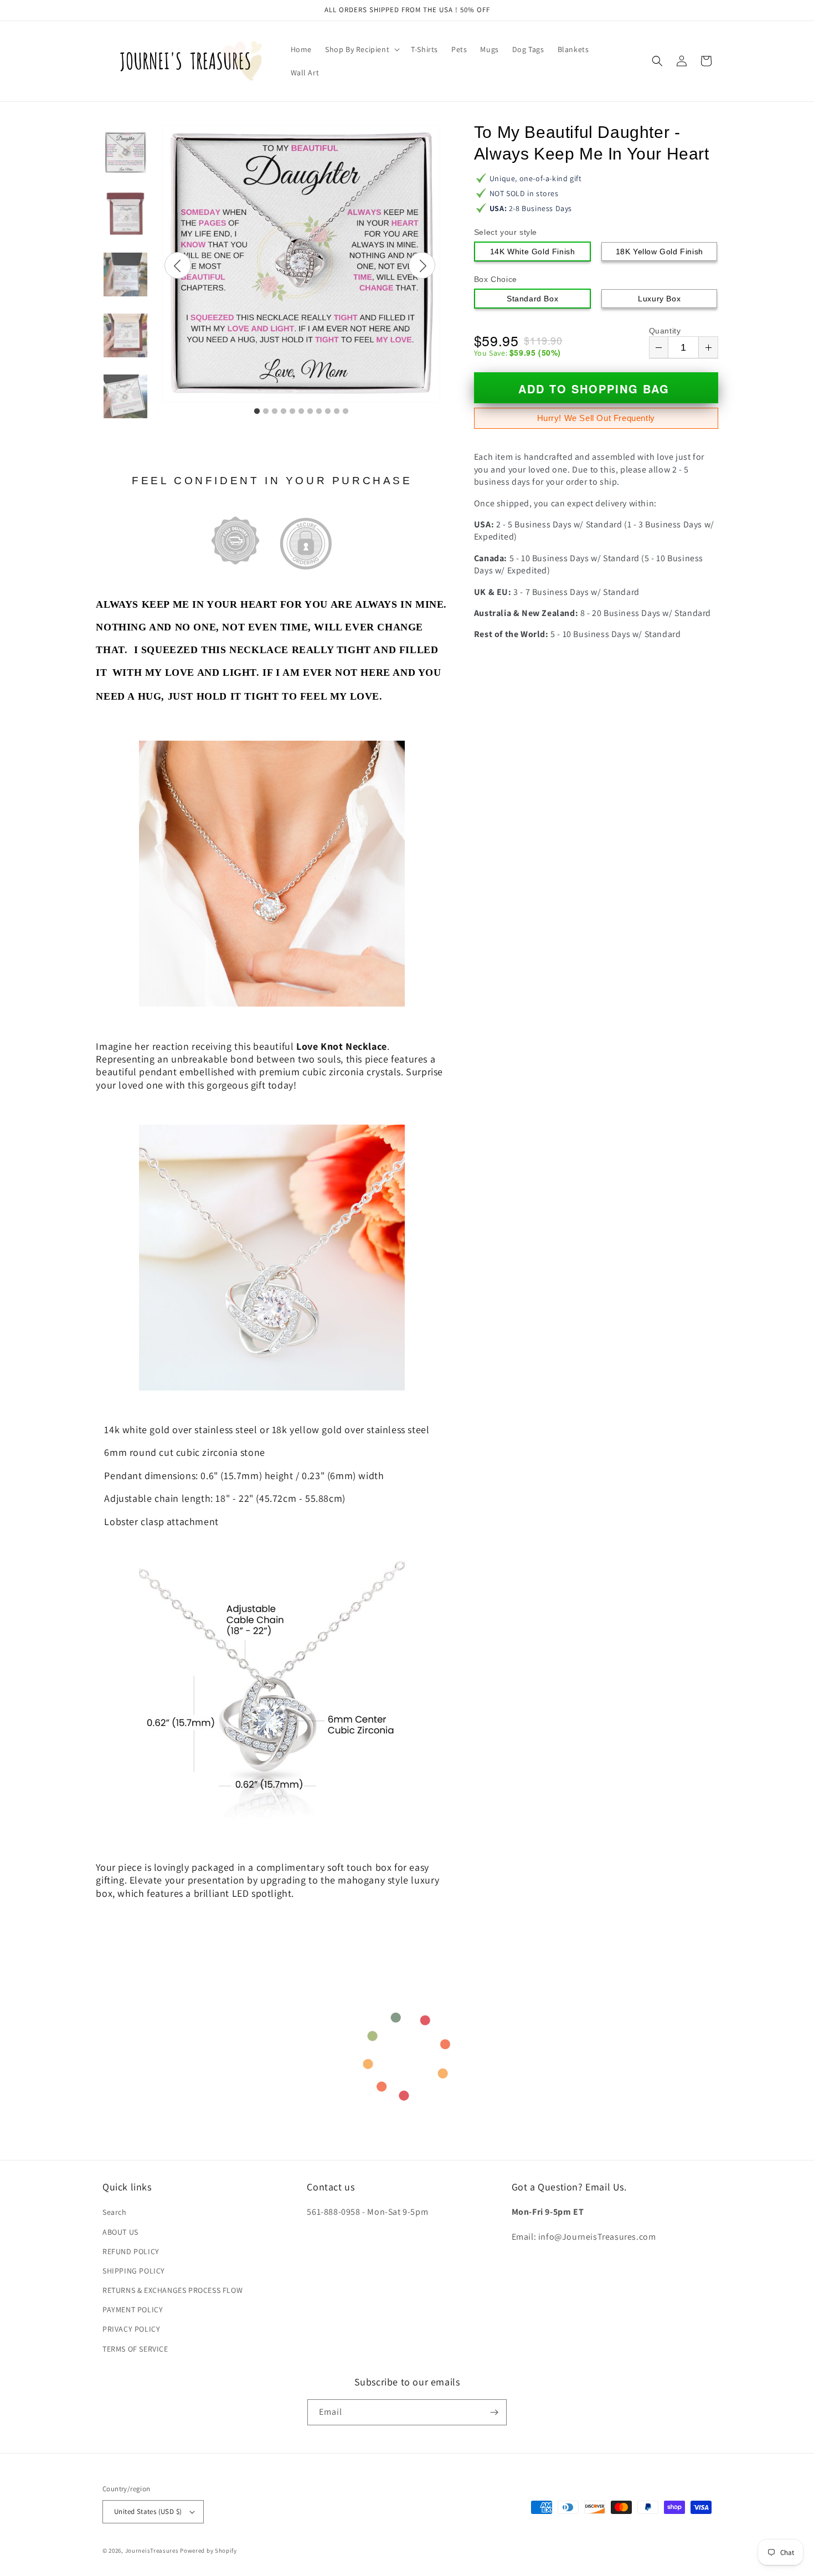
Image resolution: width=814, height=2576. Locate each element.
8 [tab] (319, 412)
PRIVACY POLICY (131, 2329)
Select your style (506, 232)
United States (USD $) (148, 2511)
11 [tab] (346, 412)
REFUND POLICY (131, 2251)
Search (115, 2212)
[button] (361, 49)
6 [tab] (301, 412)
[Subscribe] (494, 2412)
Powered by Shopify (208, 2551)
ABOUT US (120, 2232)
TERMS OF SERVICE (135, 2349)
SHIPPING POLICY (134, 2271)
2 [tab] (266, 412)
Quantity (665, 331)
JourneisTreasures (152, 2551)
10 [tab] (337, 412)
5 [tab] (292, 412)
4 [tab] (284, 412)
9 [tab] (328, 412)
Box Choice (496, 279)
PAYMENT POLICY (133, 2310)
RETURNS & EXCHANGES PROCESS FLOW (172, 2290)
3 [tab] (275, 412)
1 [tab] (257, 412)
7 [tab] (310, 412)
